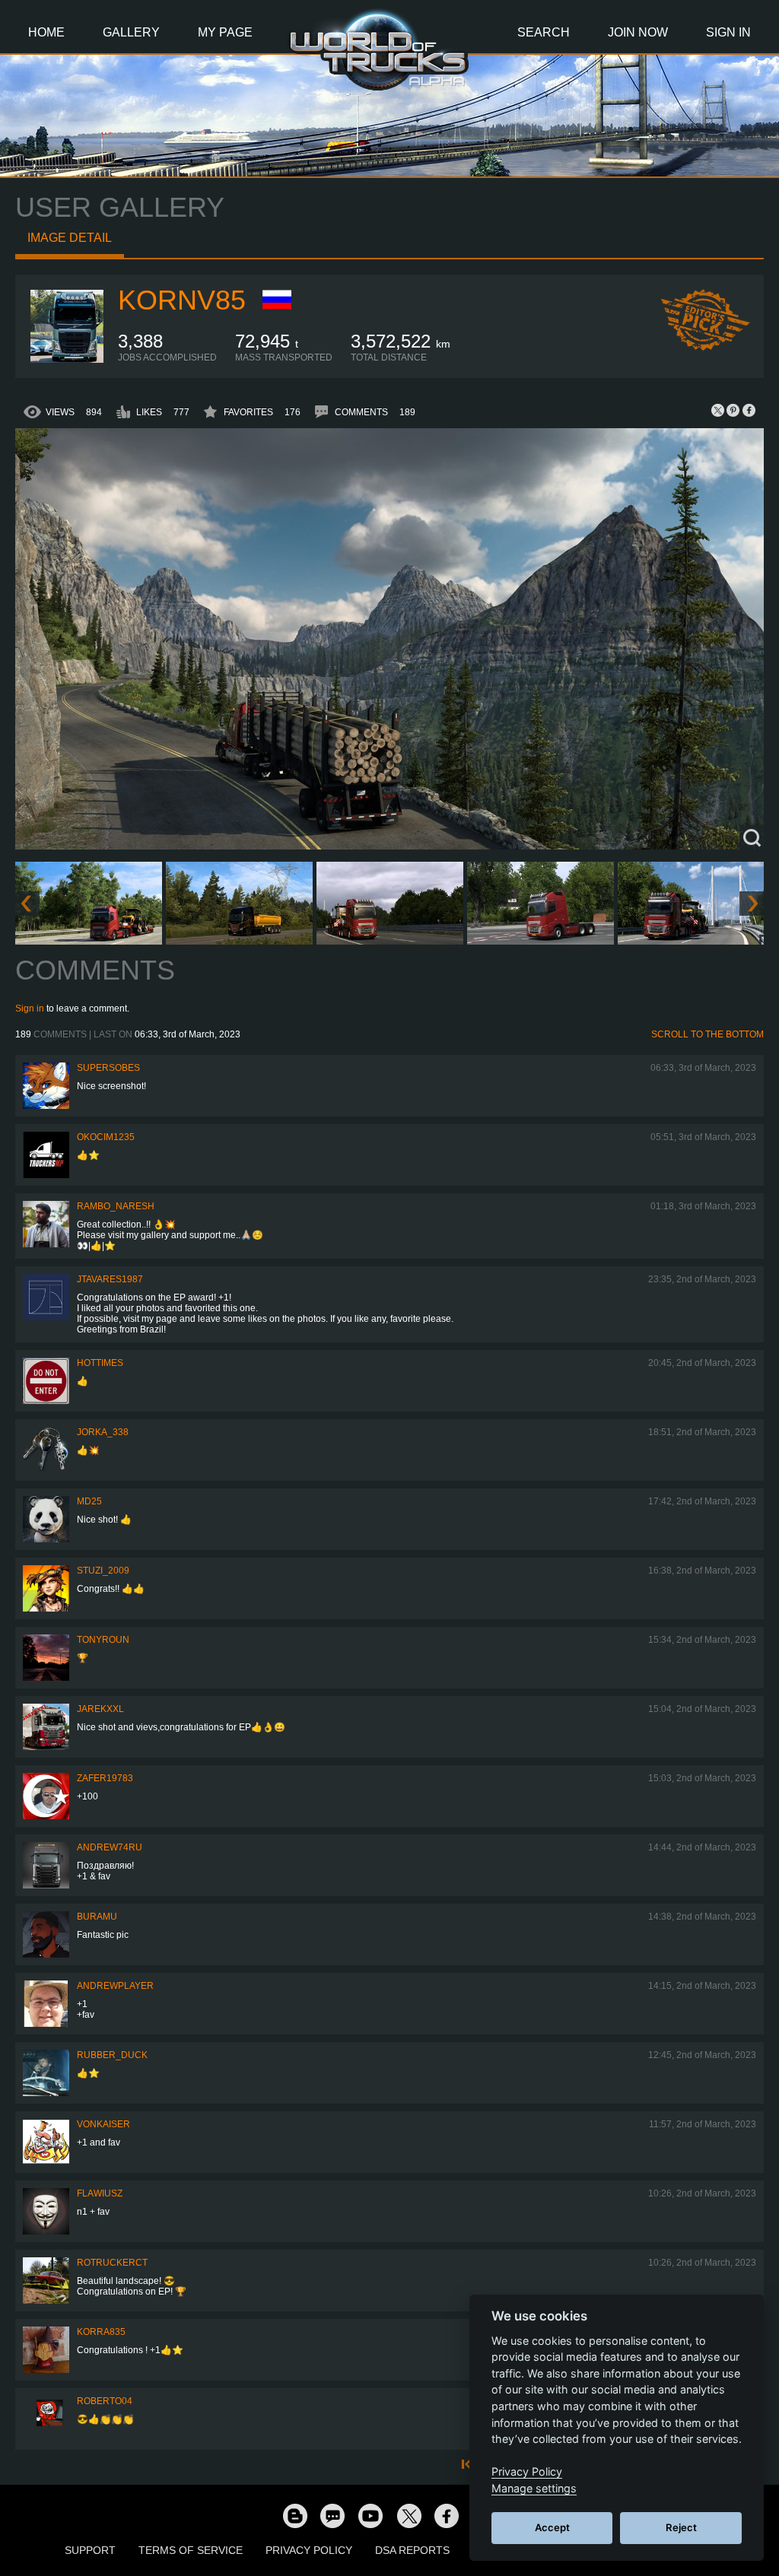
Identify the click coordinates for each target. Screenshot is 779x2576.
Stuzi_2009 (103, 1571)
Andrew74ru (110, 1847)
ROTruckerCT (112, 2263)
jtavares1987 (110, 1279)
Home (46, 32)
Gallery (131, 32)
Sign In (728, 32)
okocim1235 (106, 1137)
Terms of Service (191, 2550)
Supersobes (108, 1068)
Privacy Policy (309, 2550)
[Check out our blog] (294, 2515)
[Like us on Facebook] (447, 2515)
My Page (225, 32)
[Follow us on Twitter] (409, 2515)
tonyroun (103, 1640)
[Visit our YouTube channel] (370, 2515)
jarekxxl (100, 1709)
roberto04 (105, 2401)
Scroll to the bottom (707, 1034)
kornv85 (182, 300)
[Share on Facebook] (749, 410)
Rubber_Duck (112, 2055)
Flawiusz (100, 2193)
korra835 (101, 2332)
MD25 (89, 1501)
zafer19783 (105, 1778)
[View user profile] (67, 360)
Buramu (97, 1917)
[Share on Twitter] (718, 410)
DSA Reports (412, 2550)
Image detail (70, 238)
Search (544, 32)
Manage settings (534, 2488)
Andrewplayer (115, 1986)
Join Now (638, 32)
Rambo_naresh (116, 1206)
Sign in (30, 1008)
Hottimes (100, 1363)
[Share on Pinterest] (733, 410)
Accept (552, 2527)
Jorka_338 (103, 1432)
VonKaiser (103, 2124)
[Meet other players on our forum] (332, 2515)
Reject (681, 2527)
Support (90, 2550)
